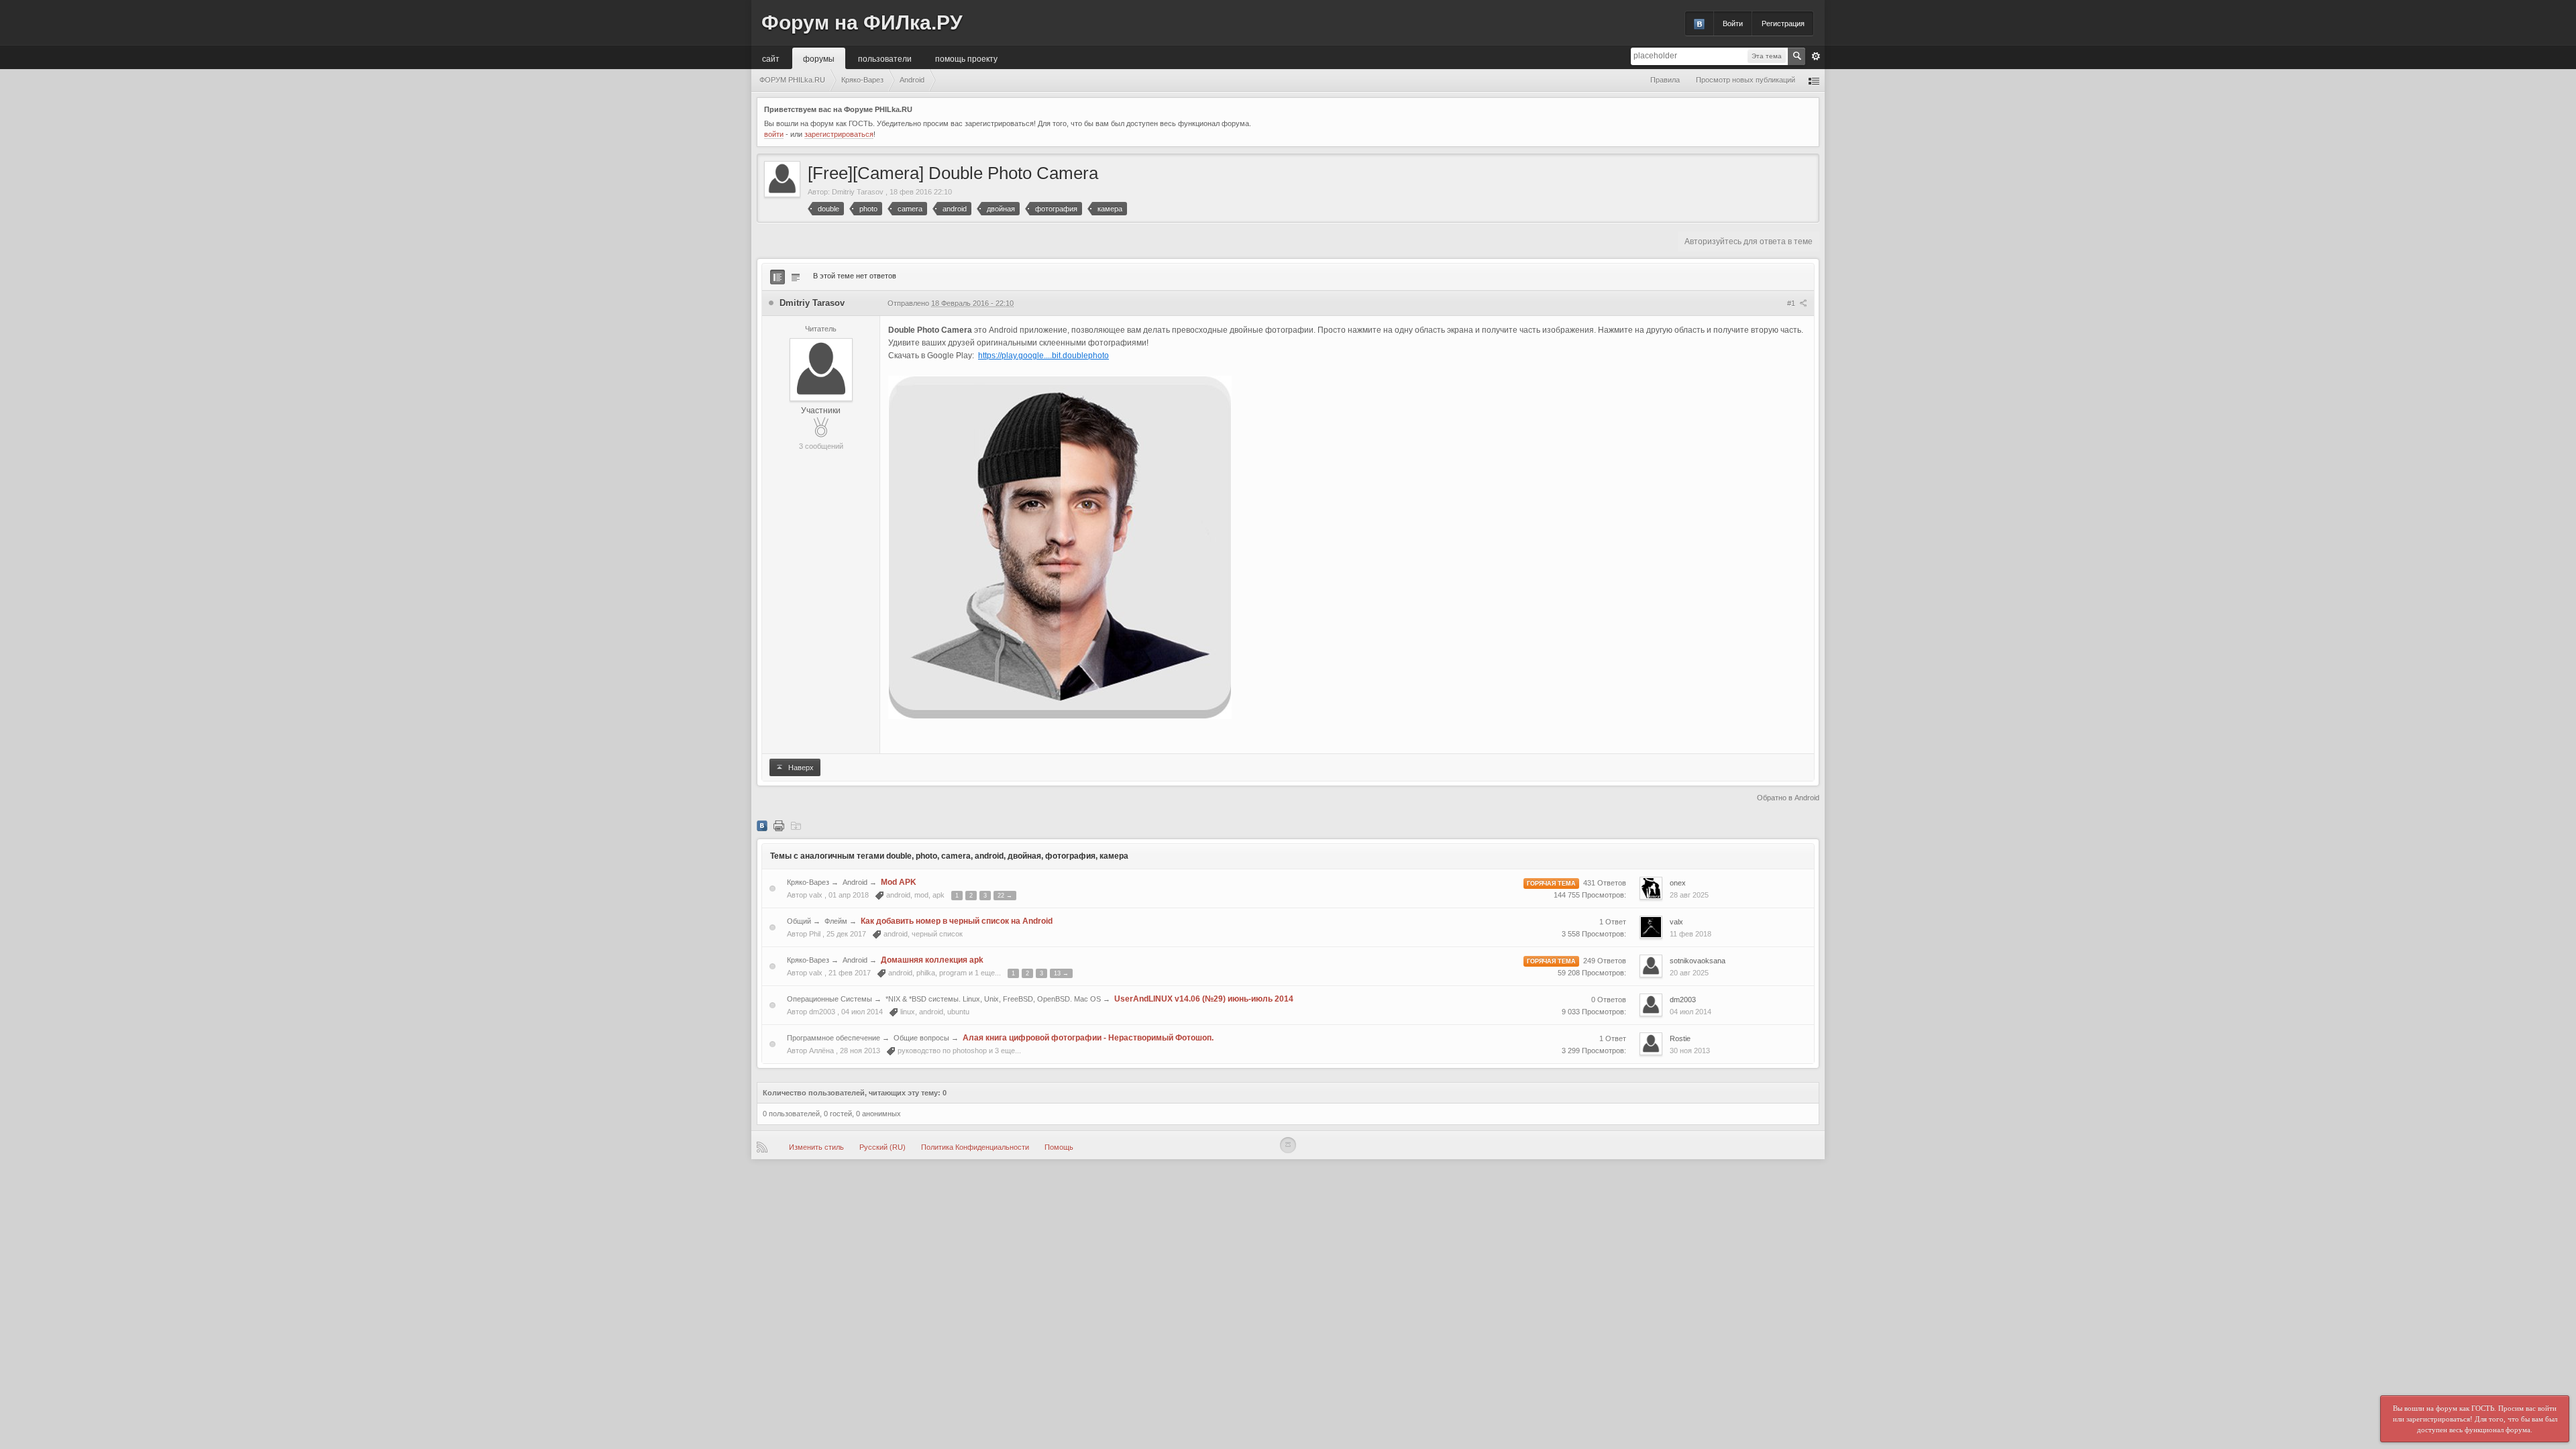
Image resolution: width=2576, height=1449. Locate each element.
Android (855, 882)
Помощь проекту (966, 58)
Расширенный (1816, 56)
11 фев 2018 (1690, 934)
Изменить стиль (816, 1147)
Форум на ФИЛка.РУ (862, 22)
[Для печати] (779, 825)
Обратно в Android (1788, 798)
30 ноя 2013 (1690, 1051)
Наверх (800, 767)
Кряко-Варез (808, 882)
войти (774, 134)
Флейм (836, 921)
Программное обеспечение (834, 1038)
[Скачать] (796, 825)
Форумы (819, 58)
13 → (1061, 973)
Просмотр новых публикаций (1746, 80)
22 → (1005, 896)
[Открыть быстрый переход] (1814, 80)
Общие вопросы (921, 1038)
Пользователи (885, 58)
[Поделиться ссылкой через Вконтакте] (762, 825)
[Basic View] (796, 277)
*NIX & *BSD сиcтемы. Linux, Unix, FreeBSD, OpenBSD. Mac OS (993, 999)
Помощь (1059, 1147)
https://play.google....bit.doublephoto (1043, 356)
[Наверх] (1288, 1145)
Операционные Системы (829, 999)
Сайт (771, 58)
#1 (1792, 303)
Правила (1665, 80)
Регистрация (1783, 23)
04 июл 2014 (1690, 1012)
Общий (799, 921)
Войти (1733, 23)
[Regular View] (777, 277)
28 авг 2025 (1689, 895)
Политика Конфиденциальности (975, 1147)
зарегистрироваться (839, 134)
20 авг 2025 (1689, 973)
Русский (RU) (882, 1147)
